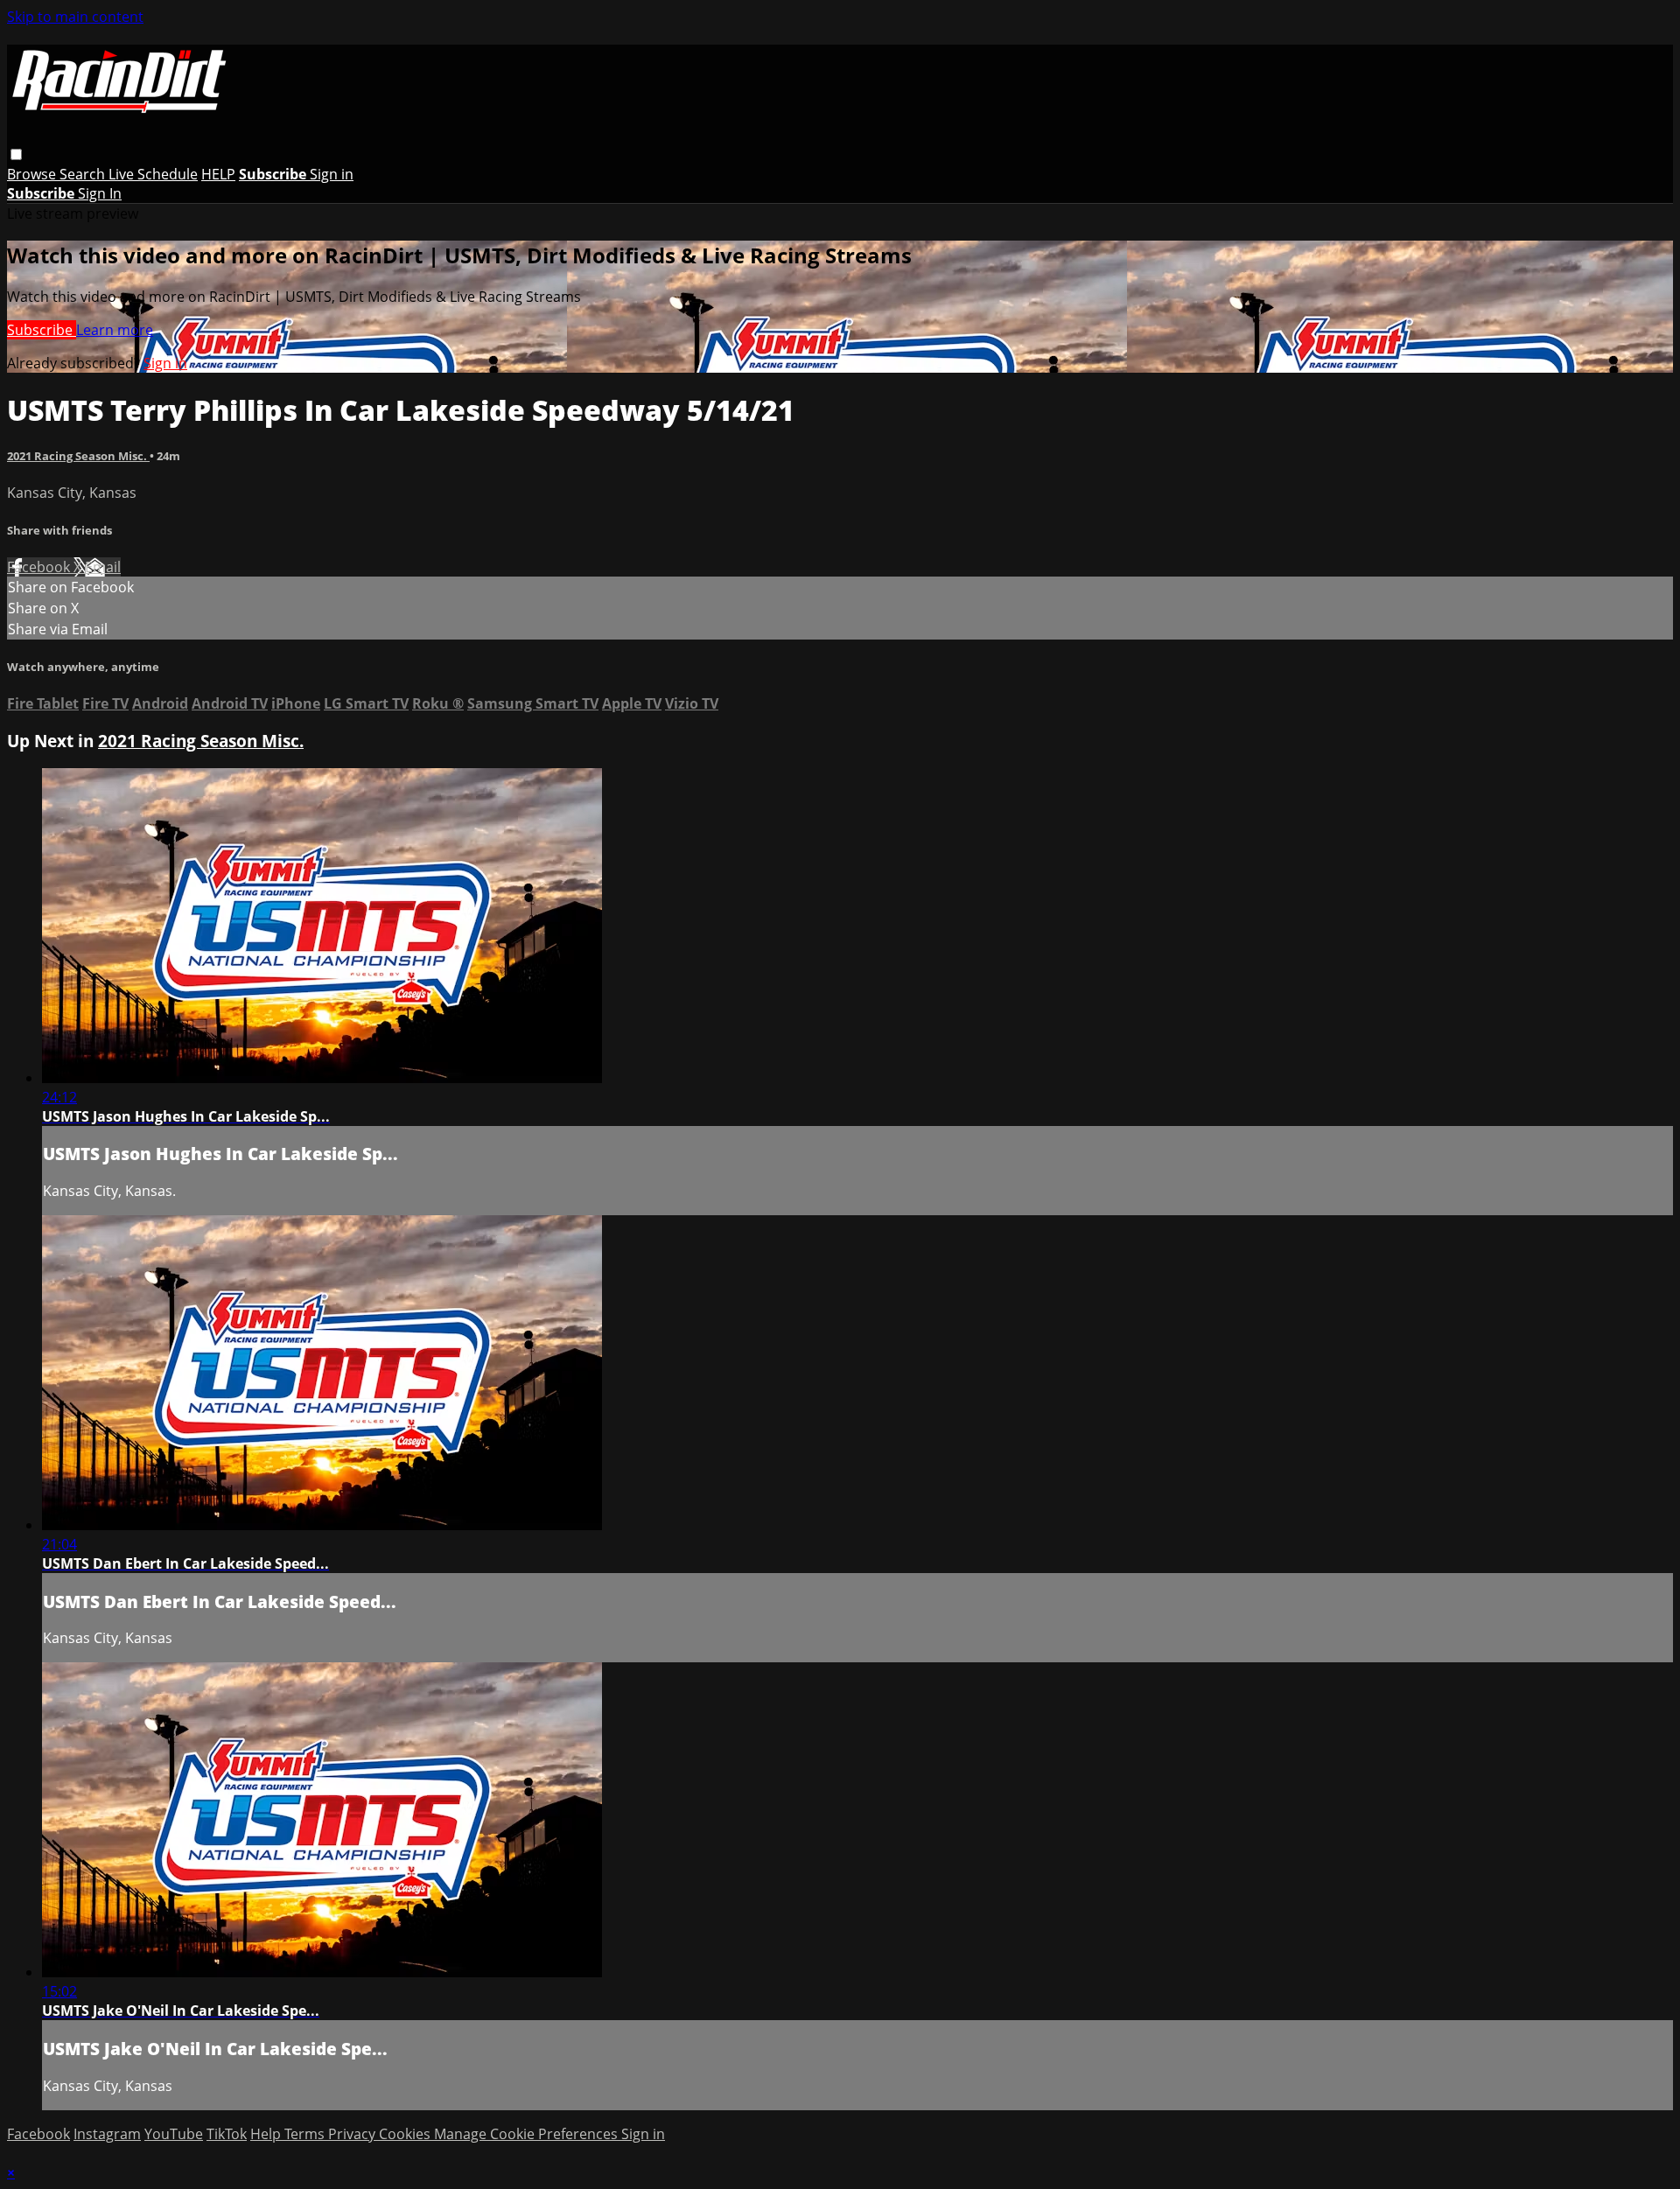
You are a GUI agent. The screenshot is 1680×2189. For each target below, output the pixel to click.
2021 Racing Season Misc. (78, 456)
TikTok (227, 2134)
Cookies (406, 2134)
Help (267, 2134)
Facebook (40, 567)
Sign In (100, 193)
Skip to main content (75, 17)
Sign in (332, 174)
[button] (16, 154)
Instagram (107, 2134)
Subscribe (42, 330)
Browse (33, 174)
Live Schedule (153, 174)
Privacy (353, 2134)
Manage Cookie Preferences (528, 2134)
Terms (306, 2134)
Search (84, 174)
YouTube (174, 2134)
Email (103, 567)
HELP (218, 174)
